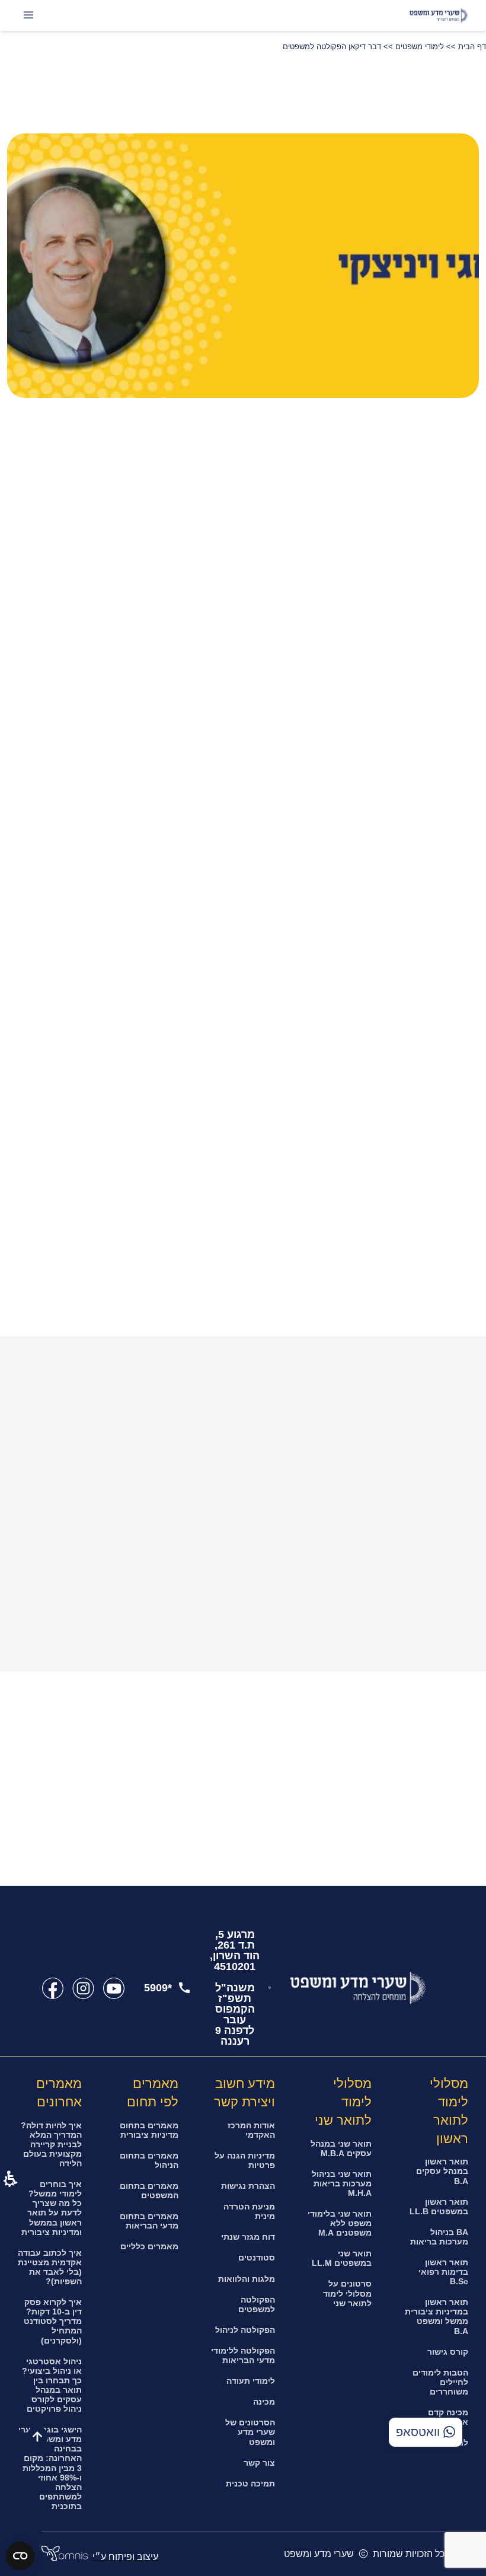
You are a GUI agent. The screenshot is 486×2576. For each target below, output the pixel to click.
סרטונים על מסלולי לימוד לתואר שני (347, 2293)
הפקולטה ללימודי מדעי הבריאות (243, 2355)
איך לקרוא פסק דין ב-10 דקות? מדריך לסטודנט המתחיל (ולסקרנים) (53, 2321)
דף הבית (472, 47)
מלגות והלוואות (247, 2279)
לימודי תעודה (251, 2381)
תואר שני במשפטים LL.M (342, 2258)
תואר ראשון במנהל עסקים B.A (442, 2171)
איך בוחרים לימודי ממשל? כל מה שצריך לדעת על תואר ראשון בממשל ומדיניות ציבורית (52, 2208)
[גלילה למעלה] (37, 2437)
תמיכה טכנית (250, 2483)
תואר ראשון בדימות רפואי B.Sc (443, 2272)
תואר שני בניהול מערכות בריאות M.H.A (342, 2183)
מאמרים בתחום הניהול (149, 2160)
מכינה (264, 2402)
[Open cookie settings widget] (20, 2556)
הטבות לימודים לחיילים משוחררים (440, 2382)
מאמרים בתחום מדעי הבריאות (149, 2221)
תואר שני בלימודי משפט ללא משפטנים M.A (340, 2223)
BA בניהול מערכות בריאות (439, 2237)
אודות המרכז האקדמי (251, 2130)
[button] (43, 429)
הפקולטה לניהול (245, 2330)
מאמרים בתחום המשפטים (149, 2191)
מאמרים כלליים (149, 2246)
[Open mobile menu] (28, 15)
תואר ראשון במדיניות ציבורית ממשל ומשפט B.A (437, 2316)
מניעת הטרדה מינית (249, 2211)
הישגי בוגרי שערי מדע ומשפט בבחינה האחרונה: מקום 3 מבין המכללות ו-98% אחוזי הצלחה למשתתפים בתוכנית (50, 2468)
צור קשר (259, 2463)
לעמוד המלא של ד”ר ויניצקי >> (409, 1321)
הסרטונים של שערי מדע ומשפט (250, 2432)
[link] (113, 1988)
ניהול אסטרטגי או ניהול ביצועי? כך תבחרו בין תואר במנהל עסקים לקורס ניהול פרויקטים (52, 2385)
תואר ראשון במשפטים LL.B (439, 2207)
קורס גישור (448, 2352)
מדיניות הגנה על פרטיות (245, 2160)
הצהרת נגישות (248, 2186)
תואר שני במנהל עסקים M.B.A (341, 2148)
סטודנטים (257, 2258)
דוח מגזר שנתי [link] (248, 2237)
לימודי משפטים (420, 47)
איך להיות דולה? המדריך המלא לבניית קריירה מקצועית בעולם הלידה (51, 2144)
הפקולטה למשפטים (257, 2304)
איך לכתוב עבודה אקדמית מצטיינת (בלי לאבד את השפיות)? (50, 2267)
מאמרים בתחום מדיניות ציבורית (149, 2130)
